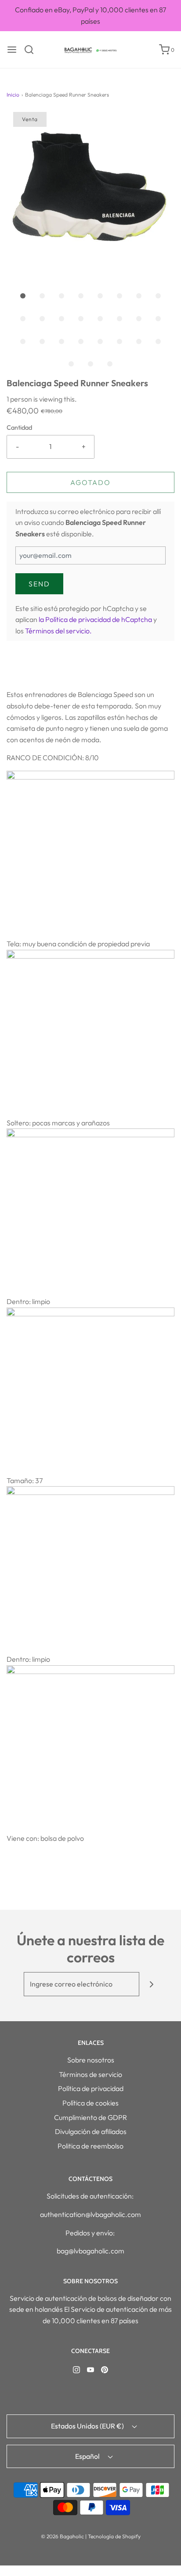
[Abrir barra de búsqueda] (32, 50)
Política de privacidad (91, 2088)
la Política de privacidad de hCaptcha (96, 619)
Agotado (90, 482)
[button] (90, 196)
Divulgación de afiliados (91, 2131)
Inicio (13, 95)
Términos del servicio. (58, 631)
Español (88, 2456)
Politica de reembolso (90, 2146)
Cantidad (19, 428)
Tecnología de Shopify (114, 2536)
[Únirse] (151, 1984)
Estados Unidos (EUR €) (88, 2426)
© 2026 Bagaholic (62, 2536)
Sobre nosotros (91, 2060)
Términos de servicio (90, 2074)
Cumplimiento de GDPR (90, 2117)
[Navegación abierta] (12, 50)
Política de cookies (90, 2103)
